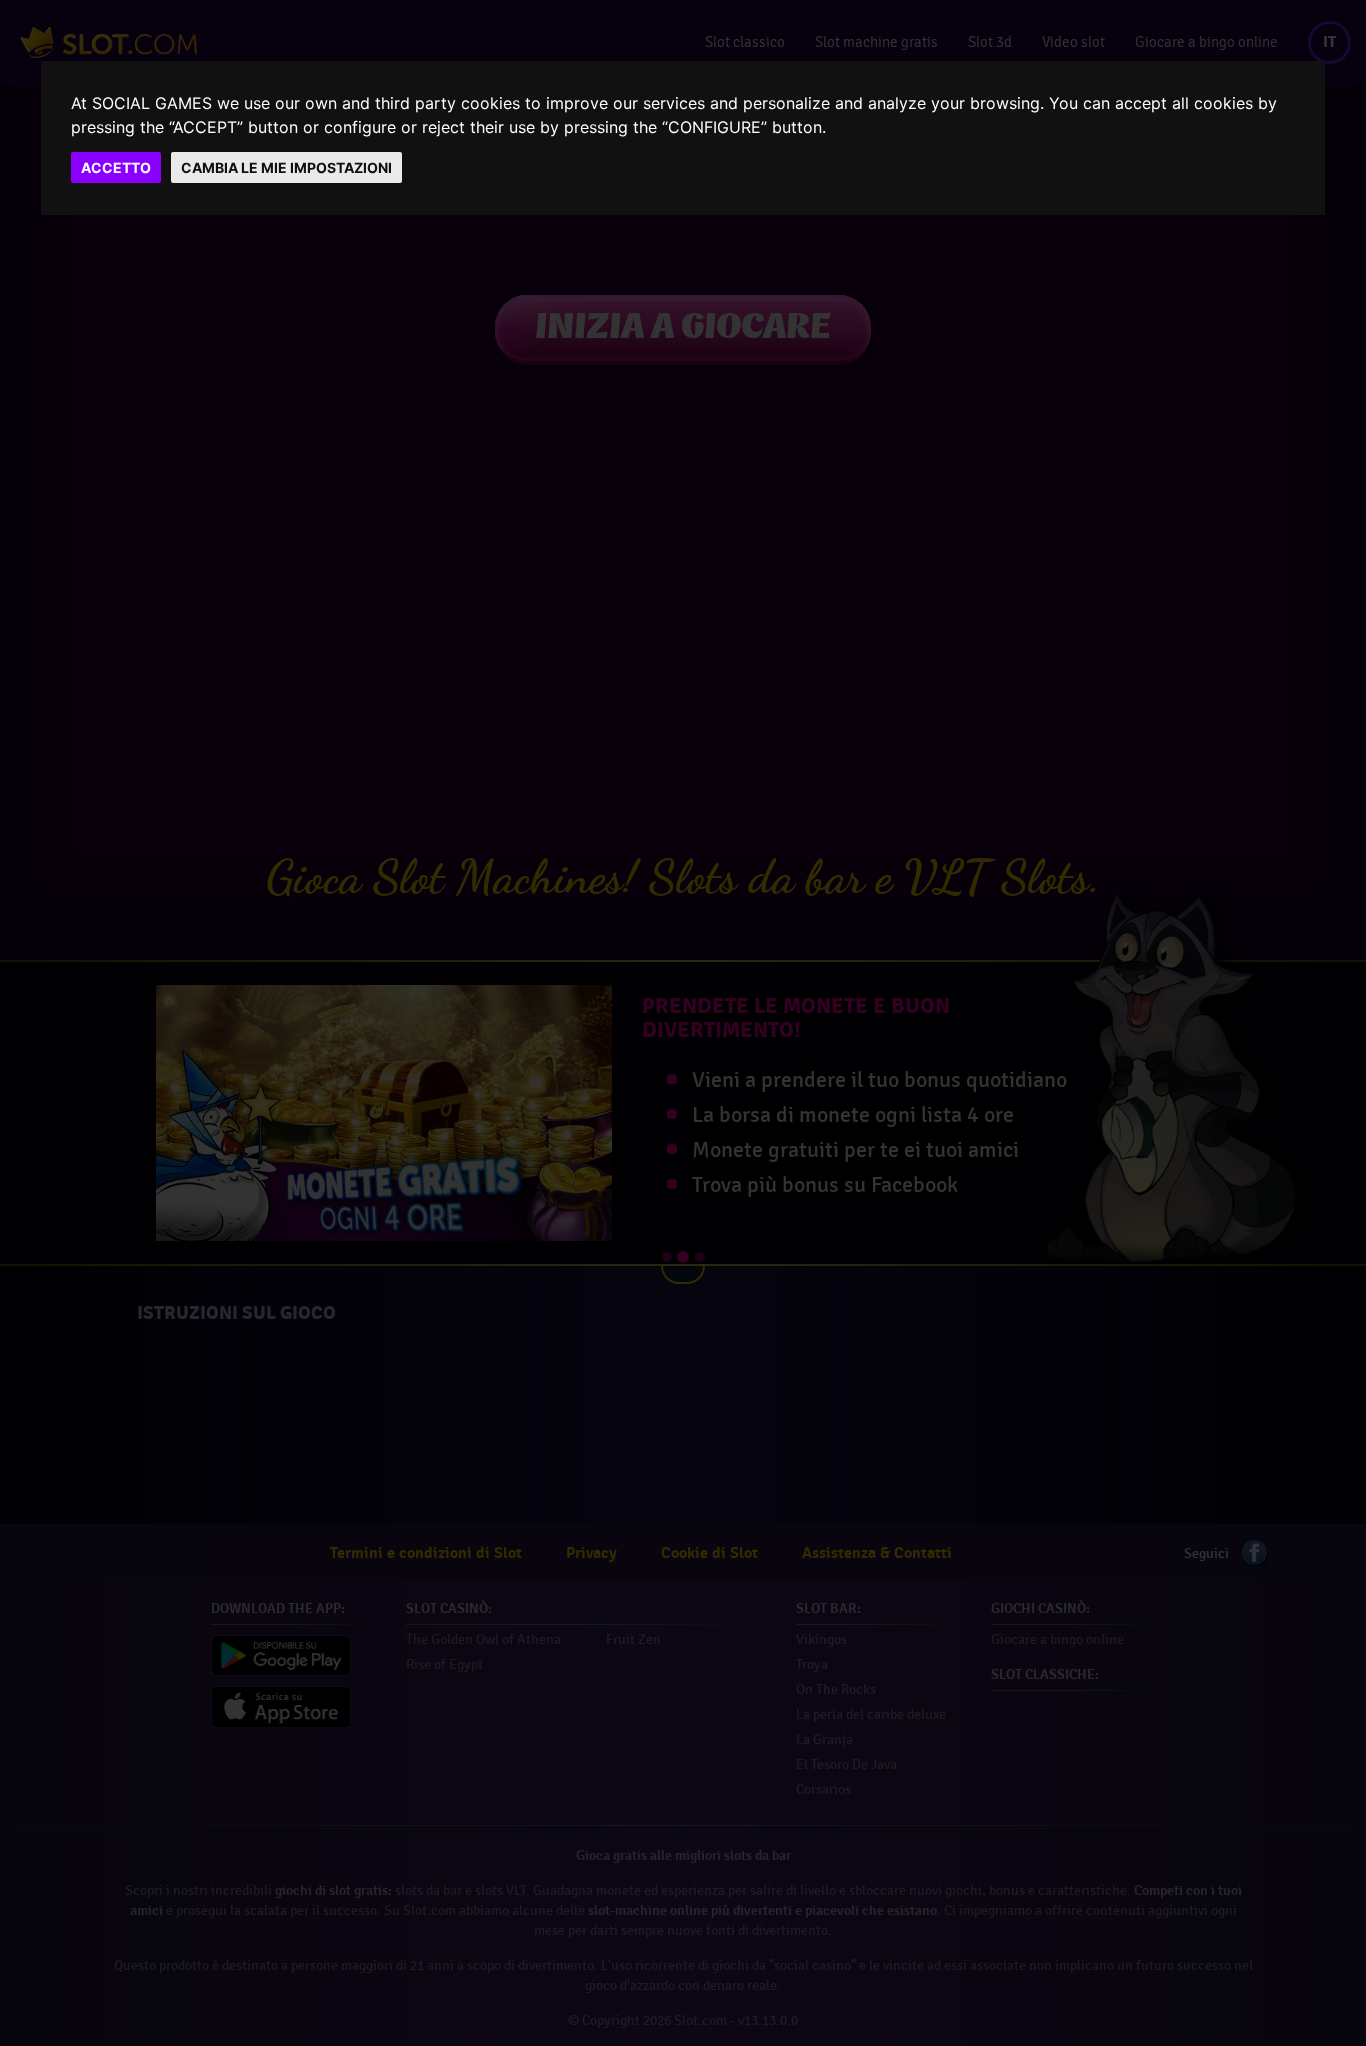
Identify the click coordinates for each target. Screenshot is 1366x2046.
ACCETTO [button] (116, 167)
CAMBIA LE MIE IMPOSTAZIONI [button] (286, 167)
